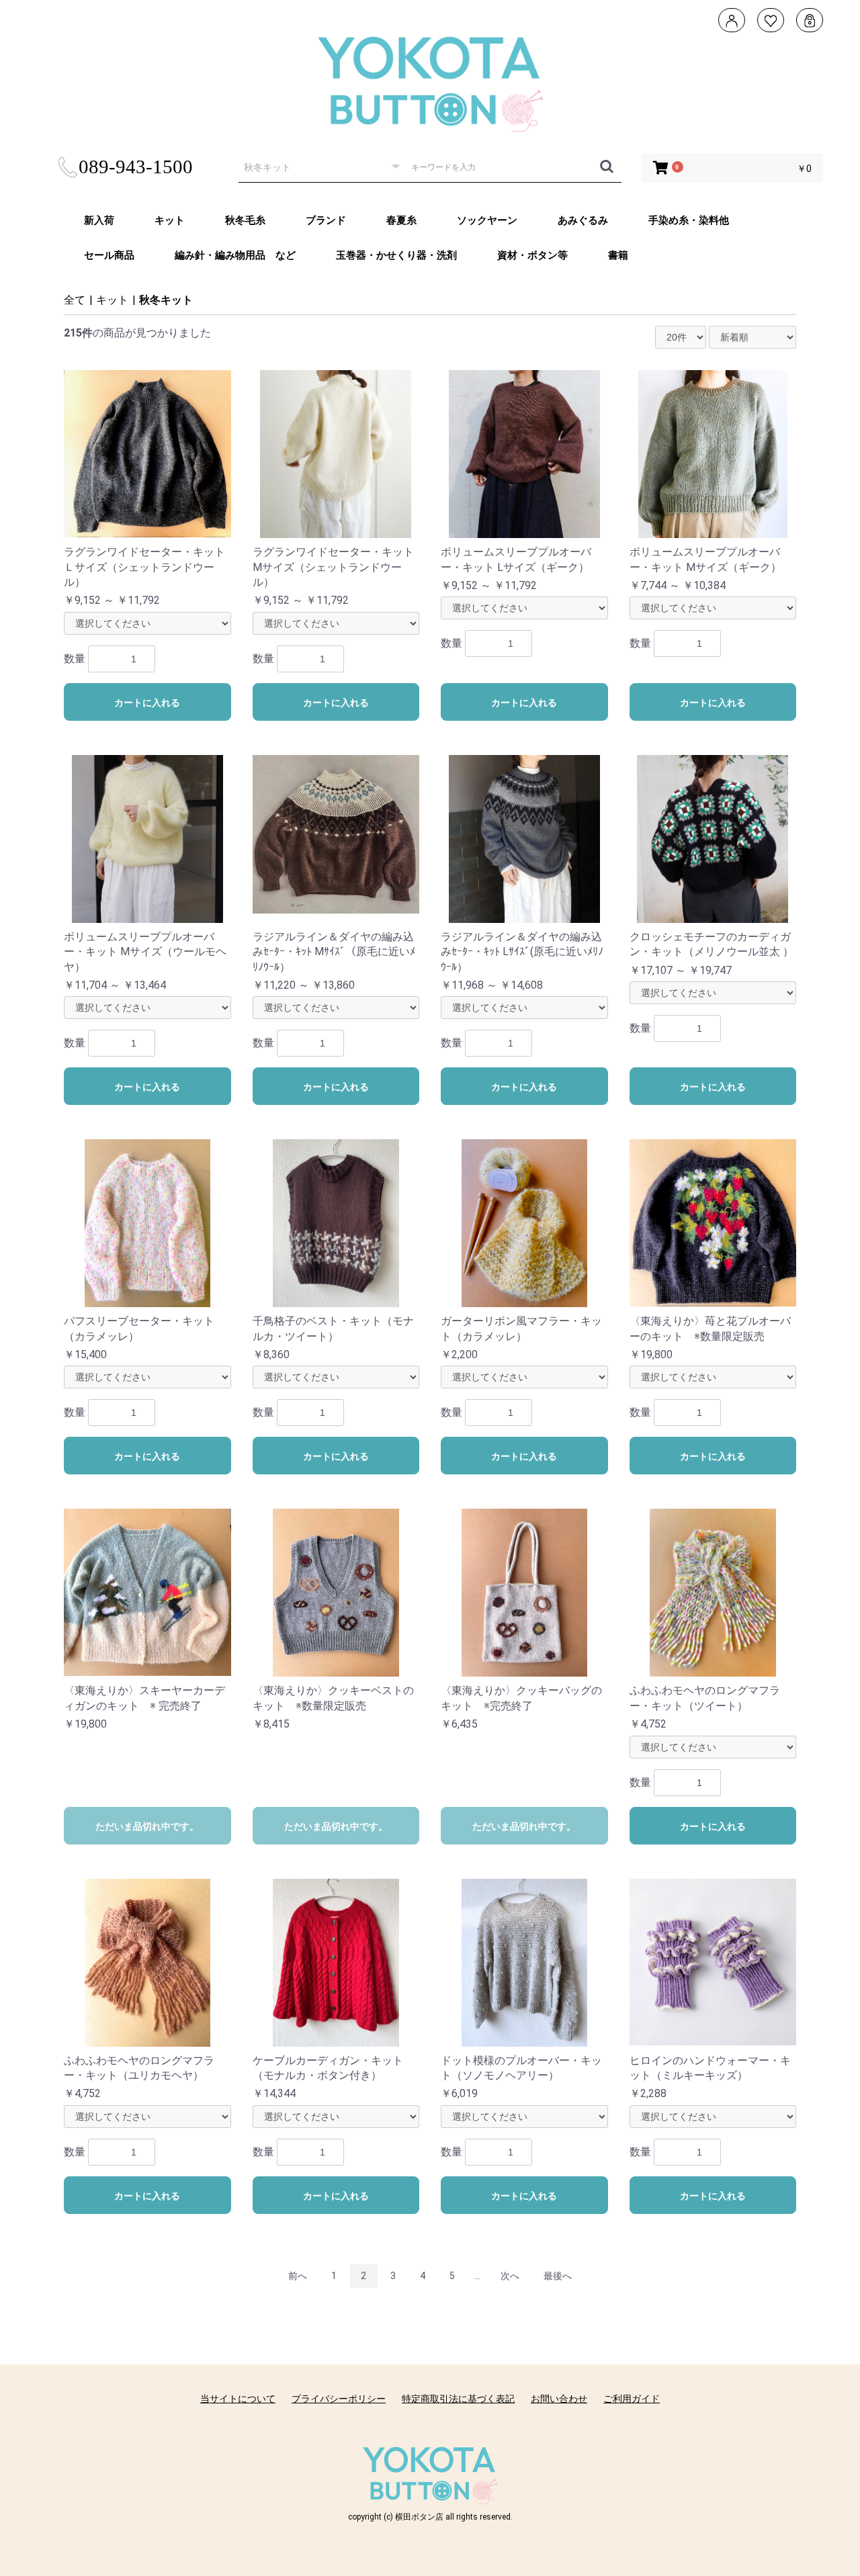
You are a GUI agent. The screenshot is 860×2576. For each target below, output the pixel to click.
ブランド (326, 220)
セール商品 (109, 255)
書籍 (618, 255)
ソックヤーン (487, 220)
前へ (298, 2276)
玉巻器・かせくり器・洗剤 (396, 255)
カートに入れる (147, 703)
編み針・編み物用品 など (235, 255)
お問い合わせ (559, 2399)
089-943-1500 (136, 167)
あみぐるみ (583, 220)
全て (75, 300)
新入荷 (99, 220)
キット (170, 220)
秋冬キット (166, 300)
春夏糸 (401, 220)
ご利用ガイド (632, 2399)
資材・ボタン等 (532, 255)
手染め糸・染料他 (689, 220)
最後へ (558, 2276)
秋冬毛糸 (245, 220)
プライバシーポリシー (339, 2399)
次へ (510, 2276)
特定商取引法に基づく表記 (458, 2399)
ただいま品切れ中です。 (147, 1826)
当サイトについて (238, 2399)
